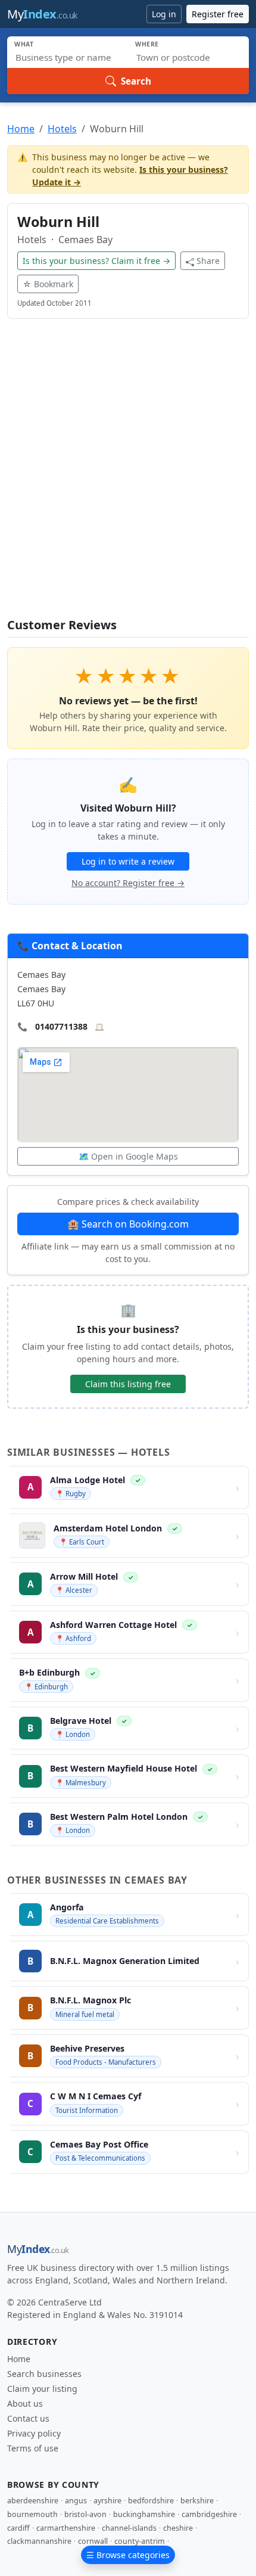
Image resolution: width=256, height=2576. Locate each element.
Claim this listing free (128, 1384)
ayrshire (107, 2501)
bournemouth (32, 2514)
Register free (218, 14)
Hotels (62, 129)
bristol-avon (85, 2514)
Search (136, 81)
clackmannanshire (39, 2541)
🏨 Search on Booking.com (128, 1224)
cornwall (93, 2541)
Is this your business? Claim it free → (96, 261)
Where (147, 44)
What (24, 44)
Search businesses (44, 2374)
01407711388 (61, 1026)
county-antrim (140, 2541)
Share (208, 261)
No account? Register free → (128, 883)
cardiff (18, 2528)
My (42, 14)
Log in (164, 14)
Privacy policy (34, 2433)
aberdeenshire (33, 2501)
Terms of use (33, 2448)
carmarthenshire (66, 2528)
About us (25, 2403)
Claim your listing (42, 2389)
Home (21, 129)
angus (76, 2501)
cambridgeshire (209, 2514)
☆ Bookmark (48, 284)
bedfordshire (151, 2501)
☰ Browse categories (128, 2555)
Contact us (28, 2418)
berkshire (197, 2501)
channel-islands (129, 2528)
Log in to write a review (128, 861)
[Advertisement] (128, 476)
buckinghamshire (144, 2514)
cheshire (178, 2528)
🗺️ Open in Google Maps (128, 1156)
